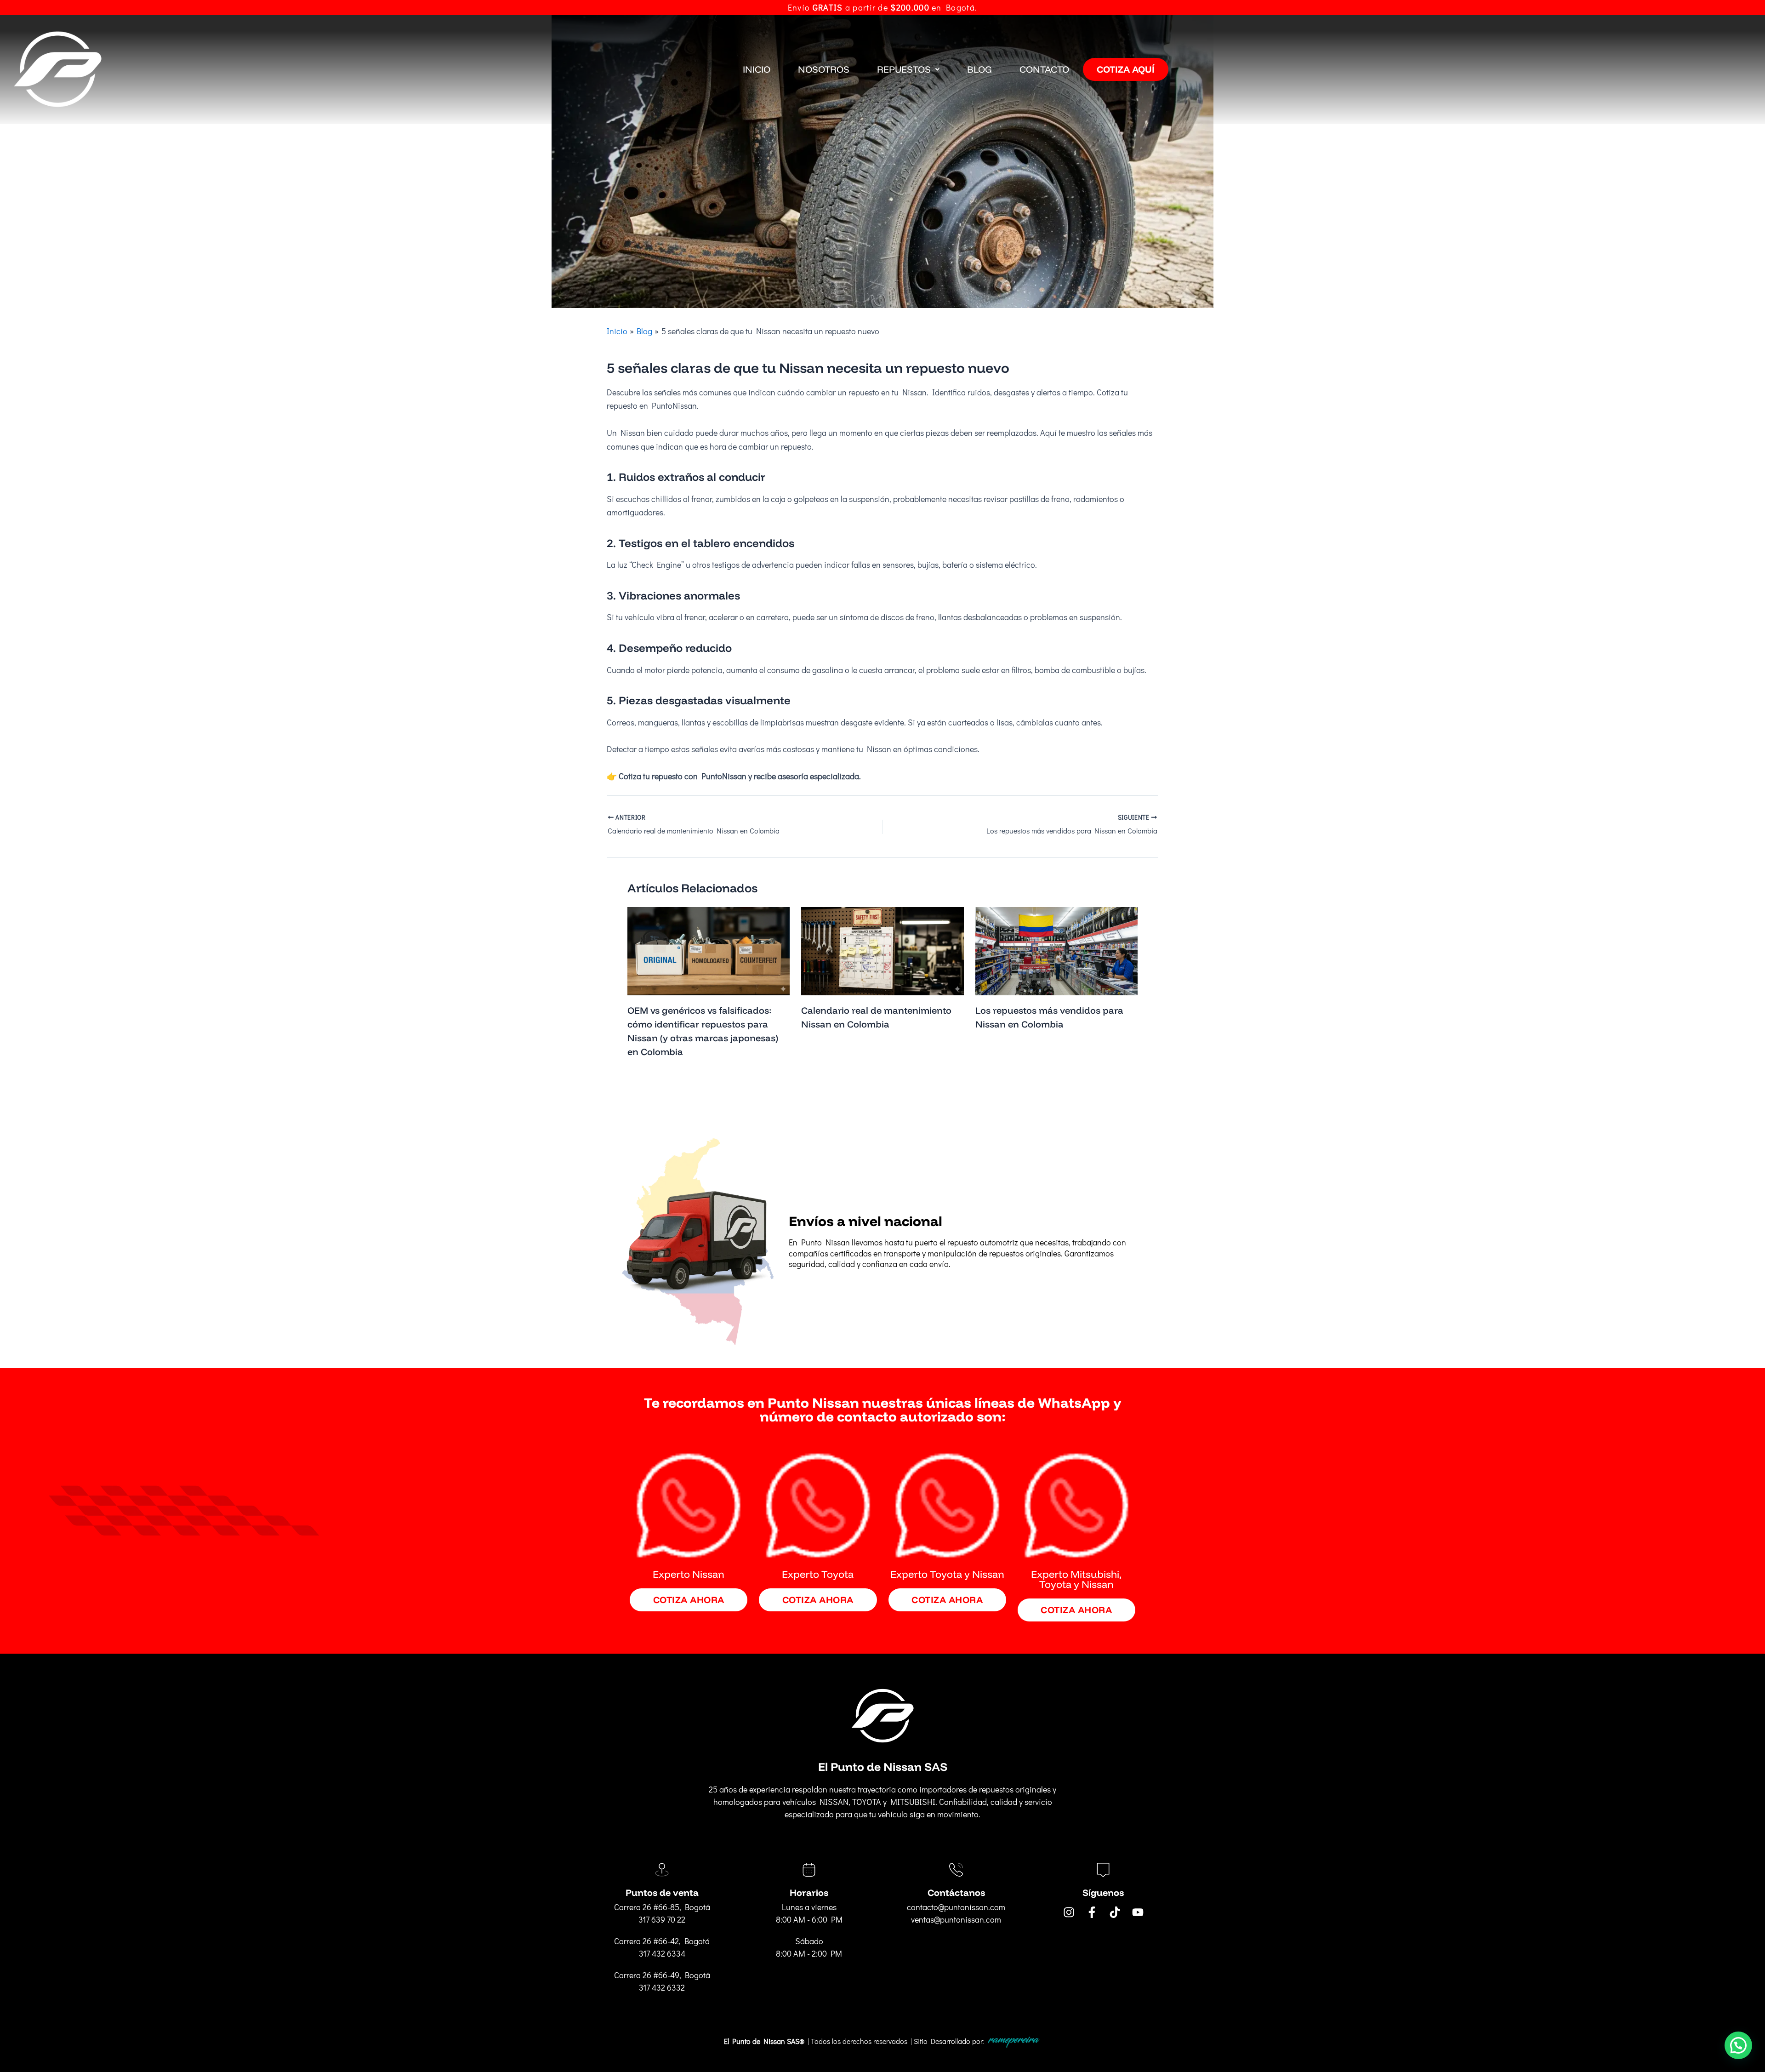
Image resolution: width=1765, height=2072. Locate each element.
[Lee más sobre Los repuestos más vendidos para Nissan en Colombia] (1056, 950)
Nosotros (824, 69)
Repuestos (904, 69)
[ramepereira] (1013, 2041)
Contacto (1044, 69)
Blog (979, 69)
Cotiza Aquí (1126, 69)
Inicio (757, 69)
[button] (908, 69)
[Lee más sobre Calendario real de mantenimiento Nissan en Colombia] (882, 950)
